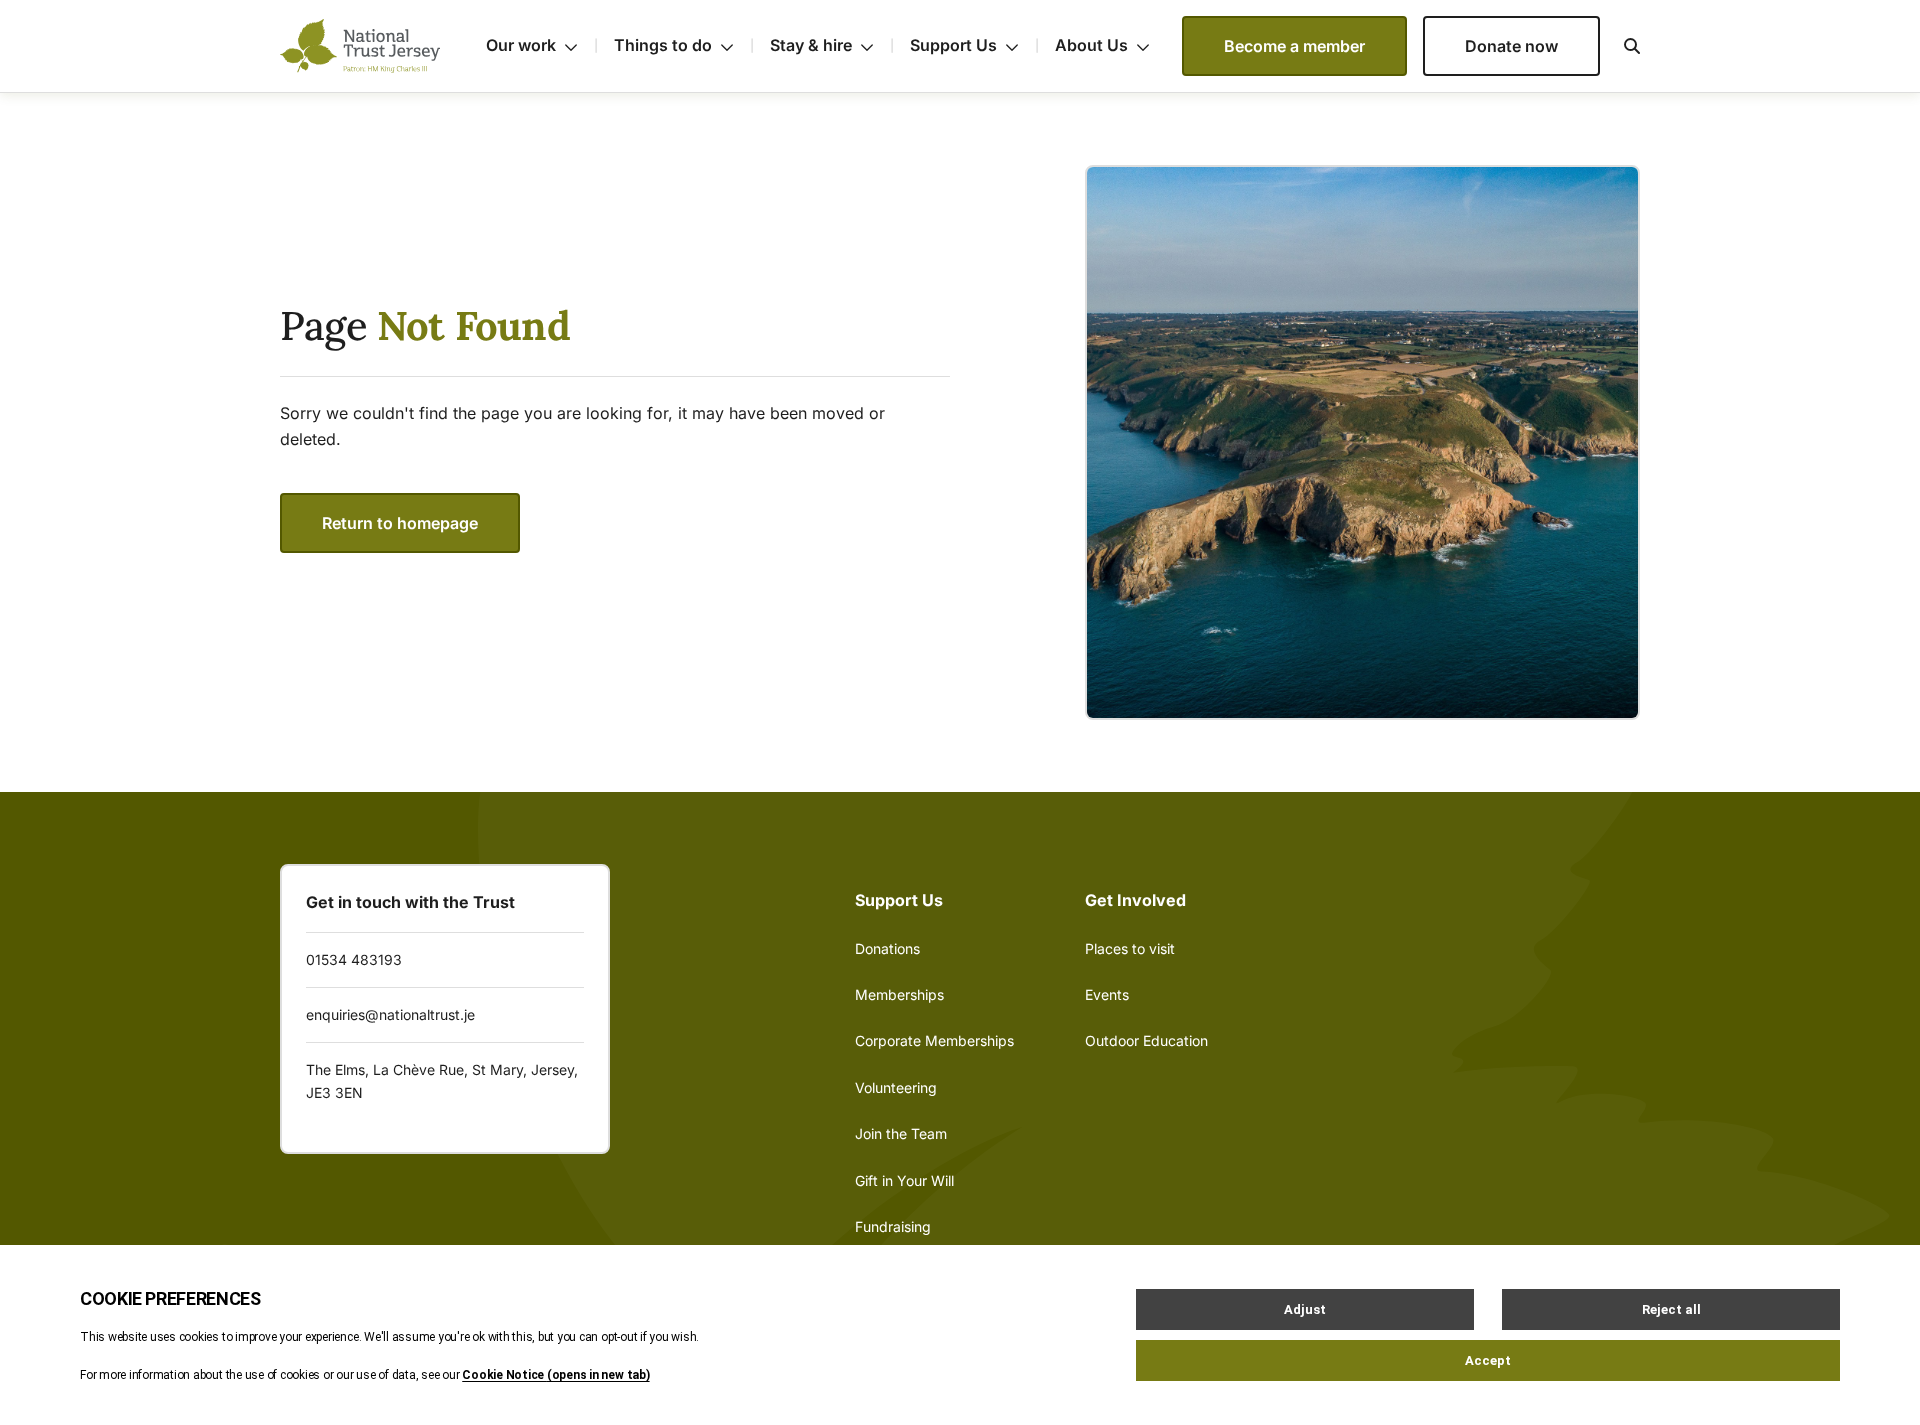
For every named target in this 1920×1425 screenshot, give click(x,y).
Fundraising (893, 1226)
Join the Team (901, 1133)
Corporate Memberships (934, 1040)
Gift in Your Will (904, 1180)
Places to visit (1130, 948)
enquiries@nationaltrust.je (390, 1014)
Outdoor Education (1146, 1040)
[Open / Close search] (1620, 46)
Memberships (899, 994)
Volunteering (896, 1087)
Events (1107, 994)
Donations (887, 948)
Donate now (1511, 46)
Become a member (1294, 46)
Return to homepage (400, 523)
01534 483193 (354, 959)
